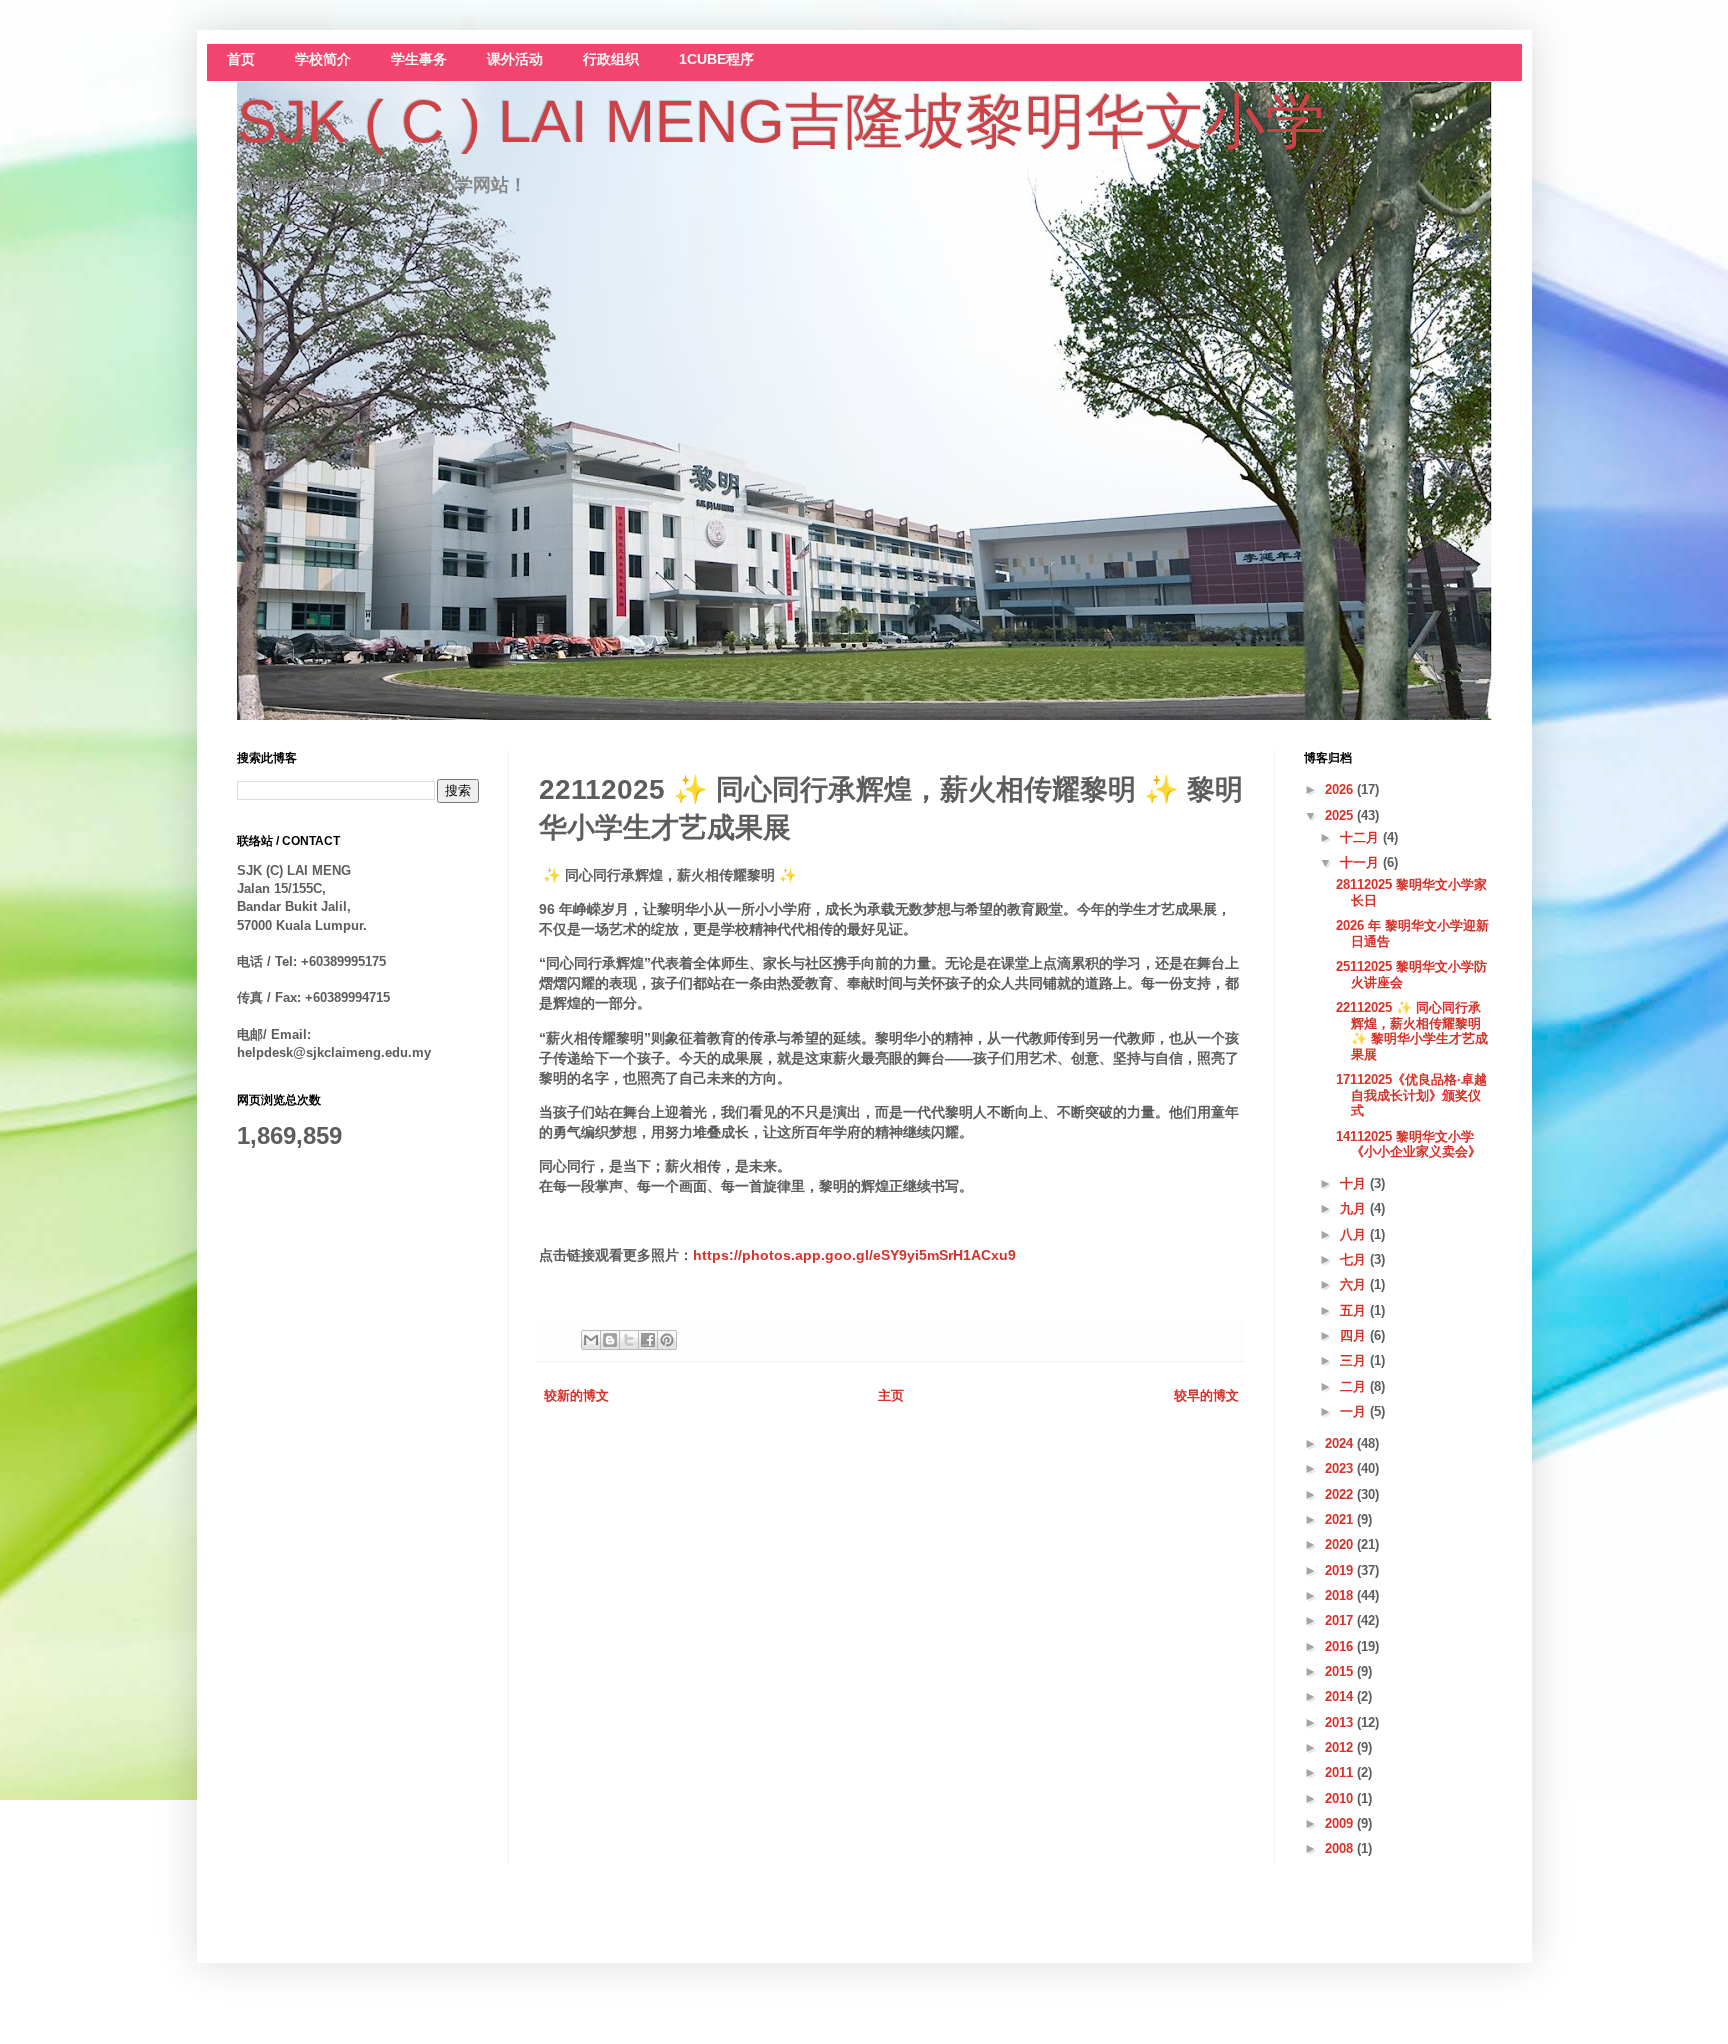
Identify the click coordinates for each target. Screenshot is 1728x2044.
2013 (1341, 1722)
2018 (1341, 1595)
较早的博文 (1206, 1395)
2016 (1341, 1646)
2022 (1341, 1494)
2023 (1341, 1468)
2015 (1341, 1671)
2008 (1341, 1848)
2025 (1341, 815)
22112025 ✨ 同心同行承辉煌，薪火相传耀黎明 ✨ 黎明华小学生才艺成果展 (1412, 1031)
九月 (1355, 1208)
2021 (1341, 1519)
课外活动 (515, 59)
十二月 (1361, 837)
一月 (1355, 1411)
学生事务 (419, 59)
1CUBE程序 (716, 59)
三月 (1355, 1360)
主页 (891, 1395)
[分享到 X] (629, 1340)
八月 (1355, 1234)
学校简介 (323, 59)
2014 (1341, 1696)
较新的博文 (576, 1395)
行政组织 (611, 59)
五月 (1355, 1310)
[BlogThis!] (610, 1340)
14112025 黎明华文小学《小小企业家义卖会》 (1408, 1144)
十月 (1355, 1183)
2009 (1341, 1823)
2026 (1341, 789)
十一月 (1361, 862)
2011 (1341, 1772)
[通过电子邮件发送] (591, 1340)
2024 (1341, 1443)
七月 (1355, 1259)
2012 (1341, 1747)
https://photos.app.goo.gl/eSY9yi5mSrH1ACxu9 (854, 1255)
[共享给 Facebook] (648, 1340)
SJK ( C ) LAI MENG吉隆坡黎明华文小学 (781, 121)
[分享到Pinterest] (667, 1340)
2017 (1341, 1620)
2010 (1341, 1798)
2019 (1341, 1570)
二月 (1355, 1386)
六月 (1355, 1284)
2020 (1341, 1544)
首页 (241, 59)
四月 (1355, 1335)
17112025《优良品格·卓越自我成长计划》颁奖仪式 (1411, 1095)
